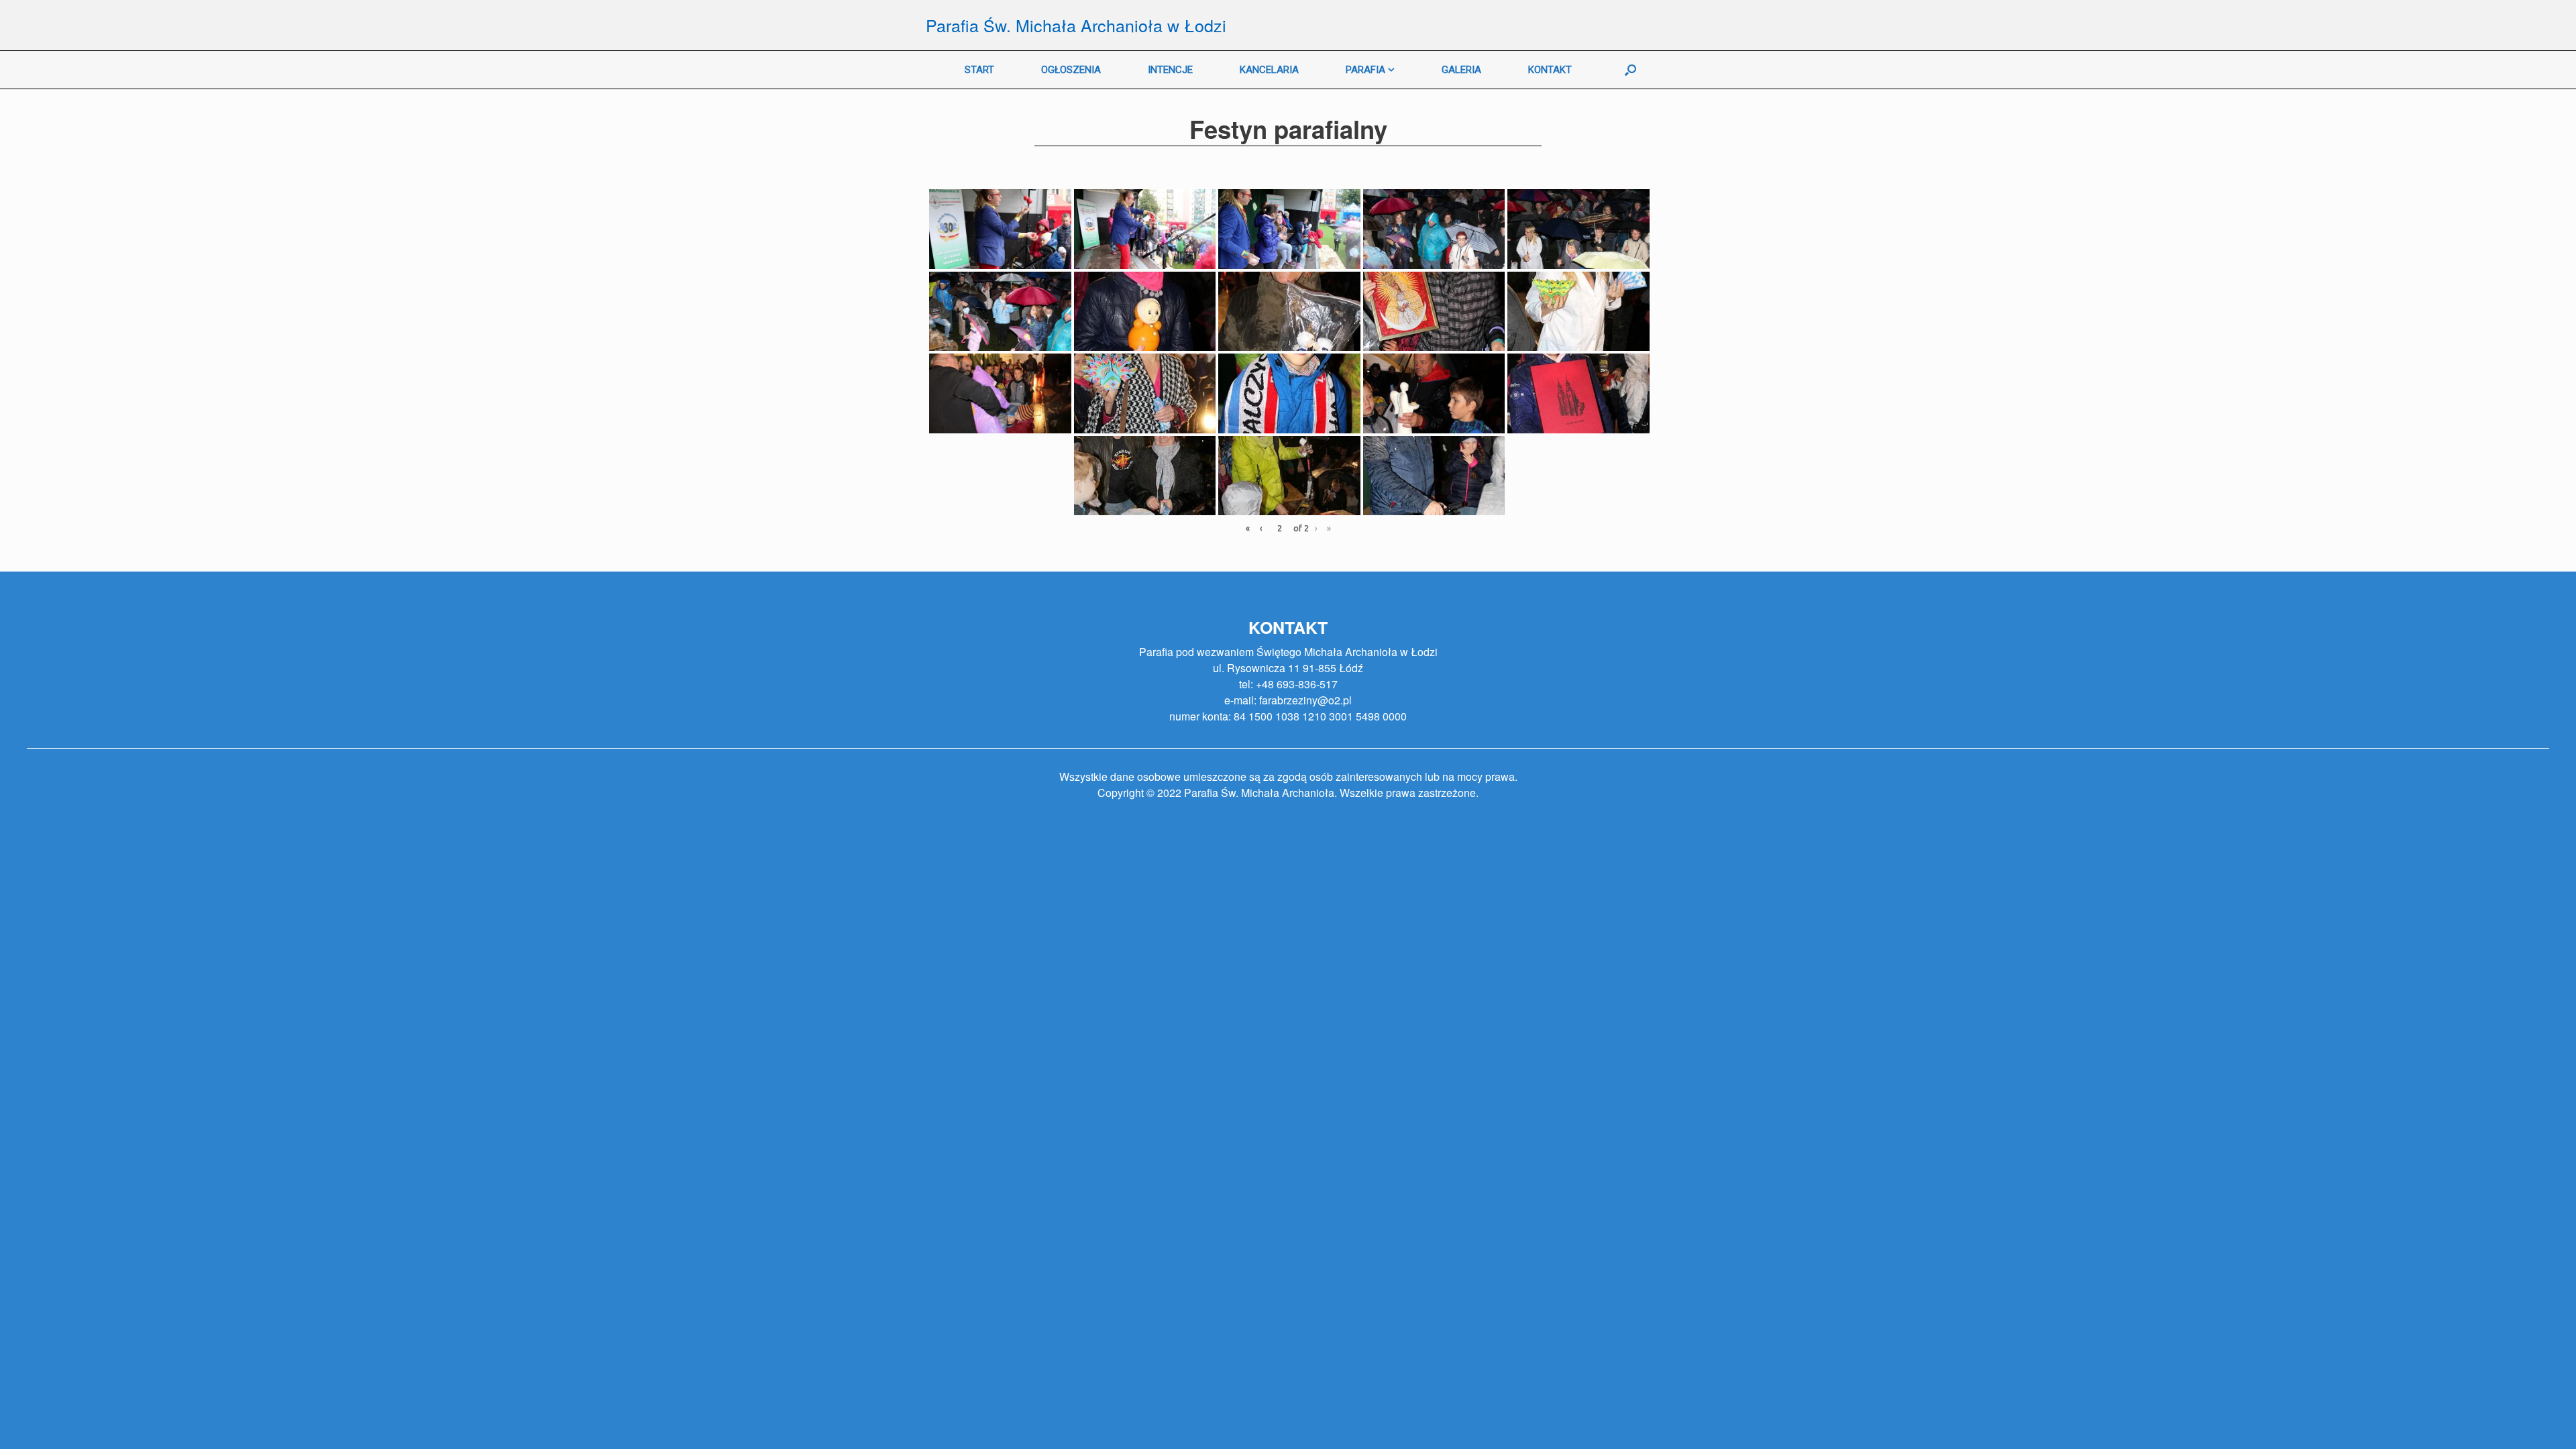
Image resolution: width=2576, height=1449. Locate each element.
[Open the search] (1630, 70)
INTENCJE (1170, 70)
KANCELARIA (1269, 70)
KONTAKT (1550, 70)
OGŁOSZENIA (1071, 70)
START (979, 70)
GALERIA (1461, 70)
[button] (21, 20)
